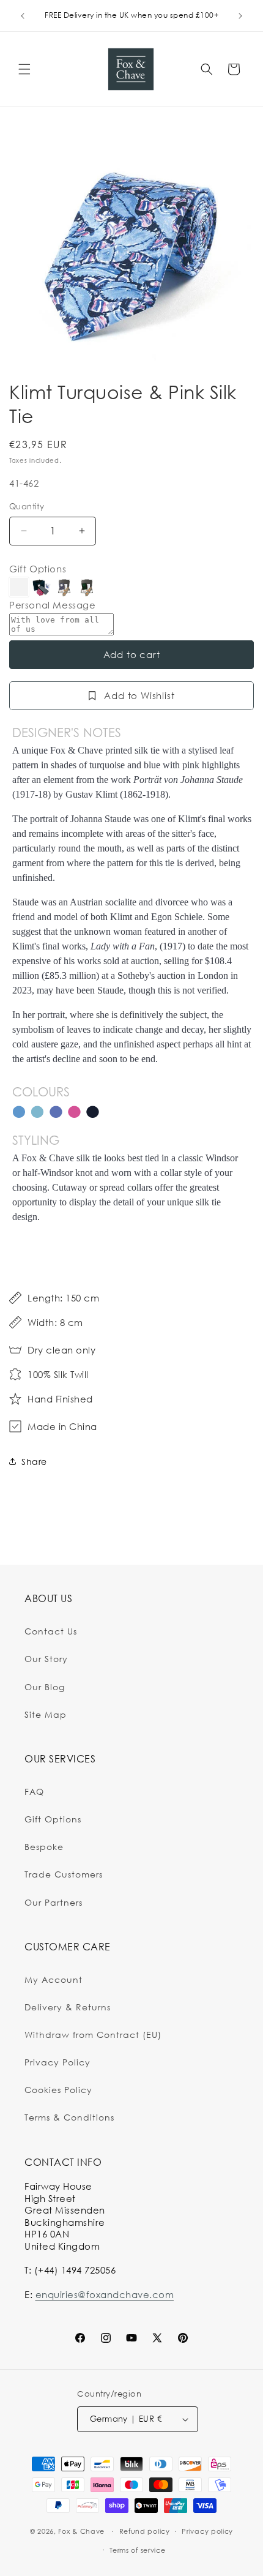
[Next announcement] (240, 16)
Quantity (27, 506)
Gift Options (38, 569)
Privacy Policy (57, 2062)
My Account (54, 1979)
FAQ (34, 1792)
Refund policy (145, 2531)
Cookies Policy (58, 2090)
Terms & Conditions (69, 2117)
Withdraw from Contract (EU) (93, 2035)
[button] (24, 69)
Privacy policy (207, 2531)
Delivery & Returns (68, 2007)
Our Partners (54, 1902)
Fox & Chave (81, 2531)
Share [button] (34, 1462)
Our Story (46, 1659)
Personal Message (53, 605)
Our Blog (45, 1687)
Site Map (46, 1714)
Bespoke (44, 1847)
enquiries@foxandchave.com (105, 2294)
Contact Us (51, 1631)
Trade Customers (64, 1874)
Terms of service (137, 2550)
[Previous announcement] (23, 16)
